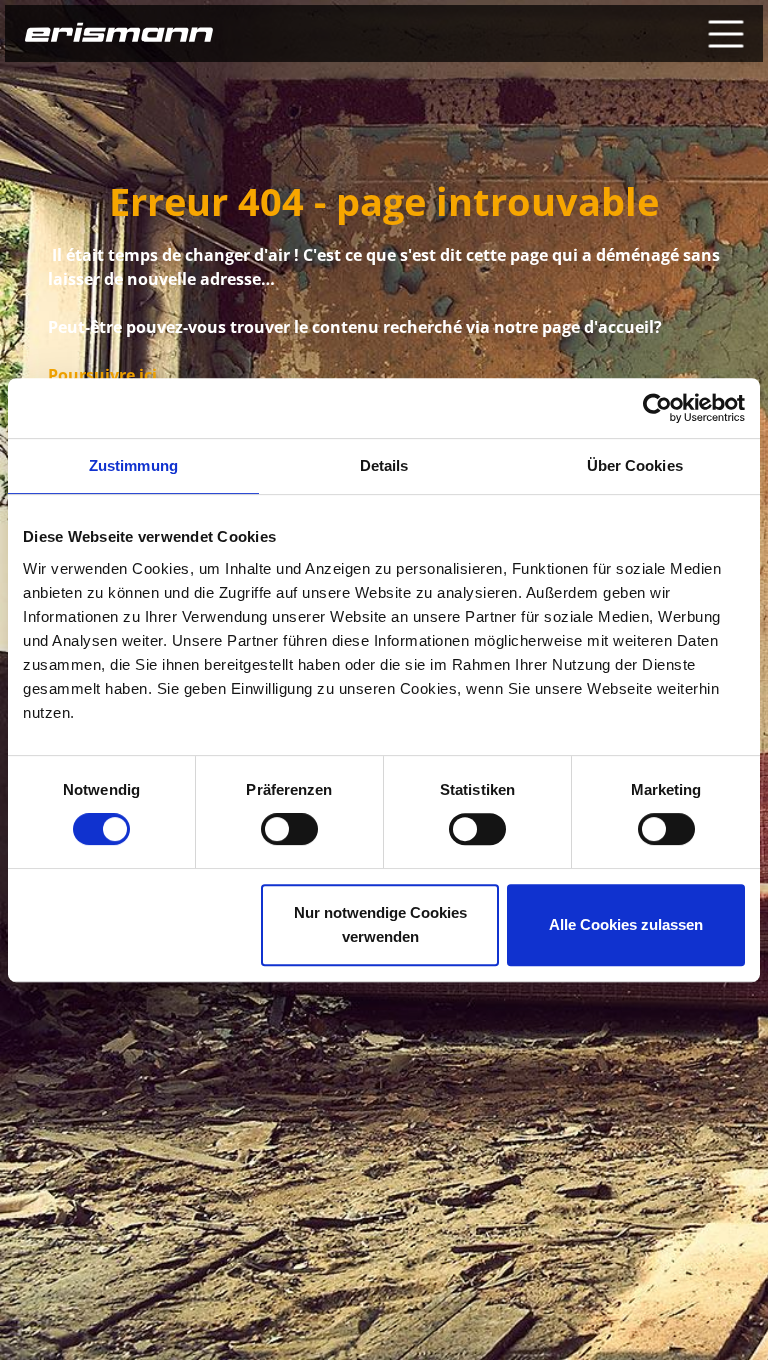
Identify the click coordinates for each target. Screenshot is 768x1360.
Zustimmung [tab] (133, 465)
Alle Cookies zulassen (626, 924)
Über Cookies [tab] (635, 465)
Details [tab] (384, 465)
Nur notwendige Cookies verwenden (380, 924)
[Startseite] (119, 34)
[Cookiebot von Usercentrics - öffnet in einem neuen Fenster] (657, 408)
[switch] (289, 829)
